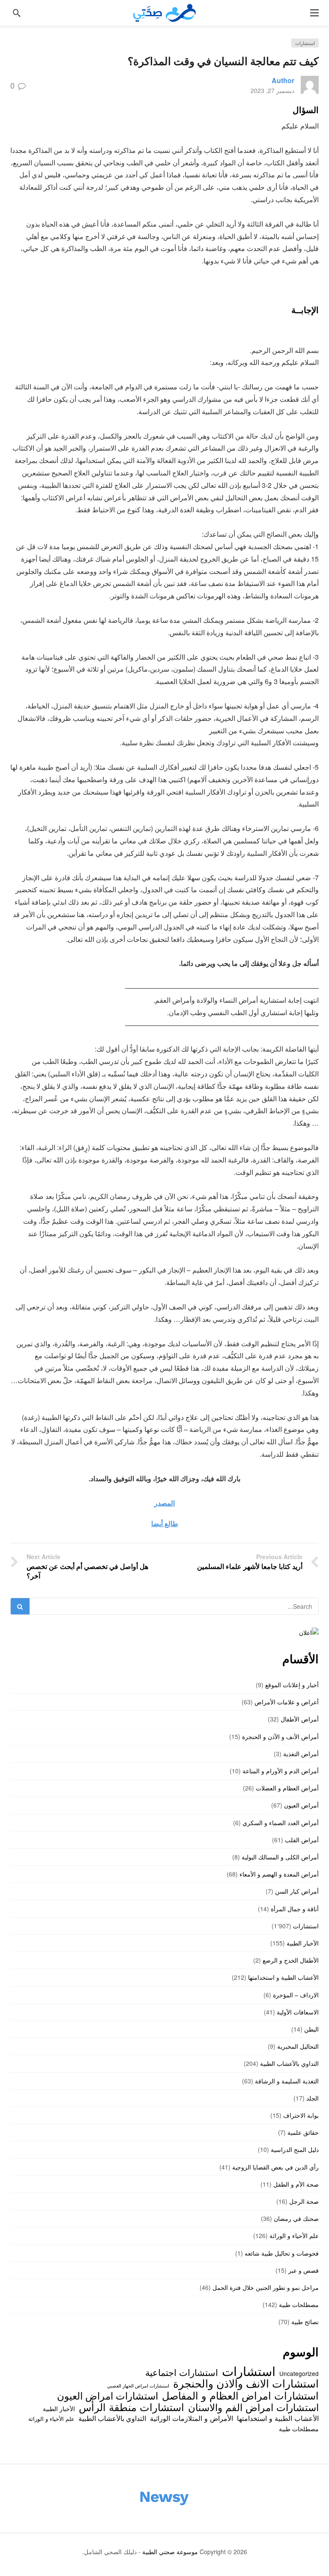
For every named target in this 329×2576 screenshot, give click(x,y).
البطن (311, 2029)
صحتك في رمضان (296, 2218)
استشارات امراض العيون (108, 2395)
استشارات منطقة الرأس (132, 2407)
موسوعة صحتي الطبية (170, 2552)
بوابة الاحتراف (301, 2115)
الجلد (313, 2098)
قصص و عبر (304, 2270)
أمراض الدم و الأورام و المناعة (281, 1771)
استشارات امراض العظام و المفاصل (240, 2395)
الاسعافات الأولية (298, 2012)
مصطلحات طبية (299, 2304)
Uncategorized (299, 2373)
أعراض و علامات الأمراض (287, 1702)
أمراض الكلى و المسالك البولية (280, 1857)
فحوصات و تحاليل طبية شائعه (282, 2253)
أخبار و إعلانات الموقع (292, 1685)
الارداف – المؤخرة (296, 1995)
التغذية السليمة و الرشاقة (287, 2081)
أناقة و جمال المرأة (295, 1909)
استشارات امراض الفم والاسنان (253, 2407)
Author (283, 80)
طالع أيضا (165, 1523)
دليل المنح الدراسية (295, 2149)
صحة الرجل (304, 2201)
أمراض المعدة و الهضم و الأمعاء (279, 1874)
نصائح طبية (305, 2322)
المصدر (164, 1503)
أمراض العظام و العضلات (287, 1788)
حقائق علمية (303, 2132)
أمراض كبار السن (297, 1891)
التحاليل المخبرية (298, 2046)
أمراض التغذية (301, 1754)
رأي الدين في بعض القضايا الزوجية (275, 2167)
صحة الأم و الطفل (296, 2184)
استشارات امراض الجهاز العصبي (138, 2386)
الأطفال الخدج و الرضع (291, 1960)
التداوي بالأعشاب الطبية (289, 2063)
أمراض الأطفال (300, 1719)
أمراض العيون (301, 1805)
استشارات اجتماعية (182, 2372)
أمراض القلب (302, 1840)
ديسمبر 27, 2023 (272, 90)
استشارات (305, 43)
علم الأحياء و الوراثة (294, 2235)
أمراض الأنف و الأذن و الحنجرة (280, 1736)
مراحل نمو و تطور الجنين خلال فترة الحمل (266, 2287)
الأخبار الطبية (303, 1943)
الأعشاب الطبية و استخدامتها (283, 1977)
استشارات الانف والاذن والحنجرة (246, 2383)
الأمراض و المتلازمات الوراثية (191, 2418)
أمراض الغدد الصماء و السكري (281, 1823)
